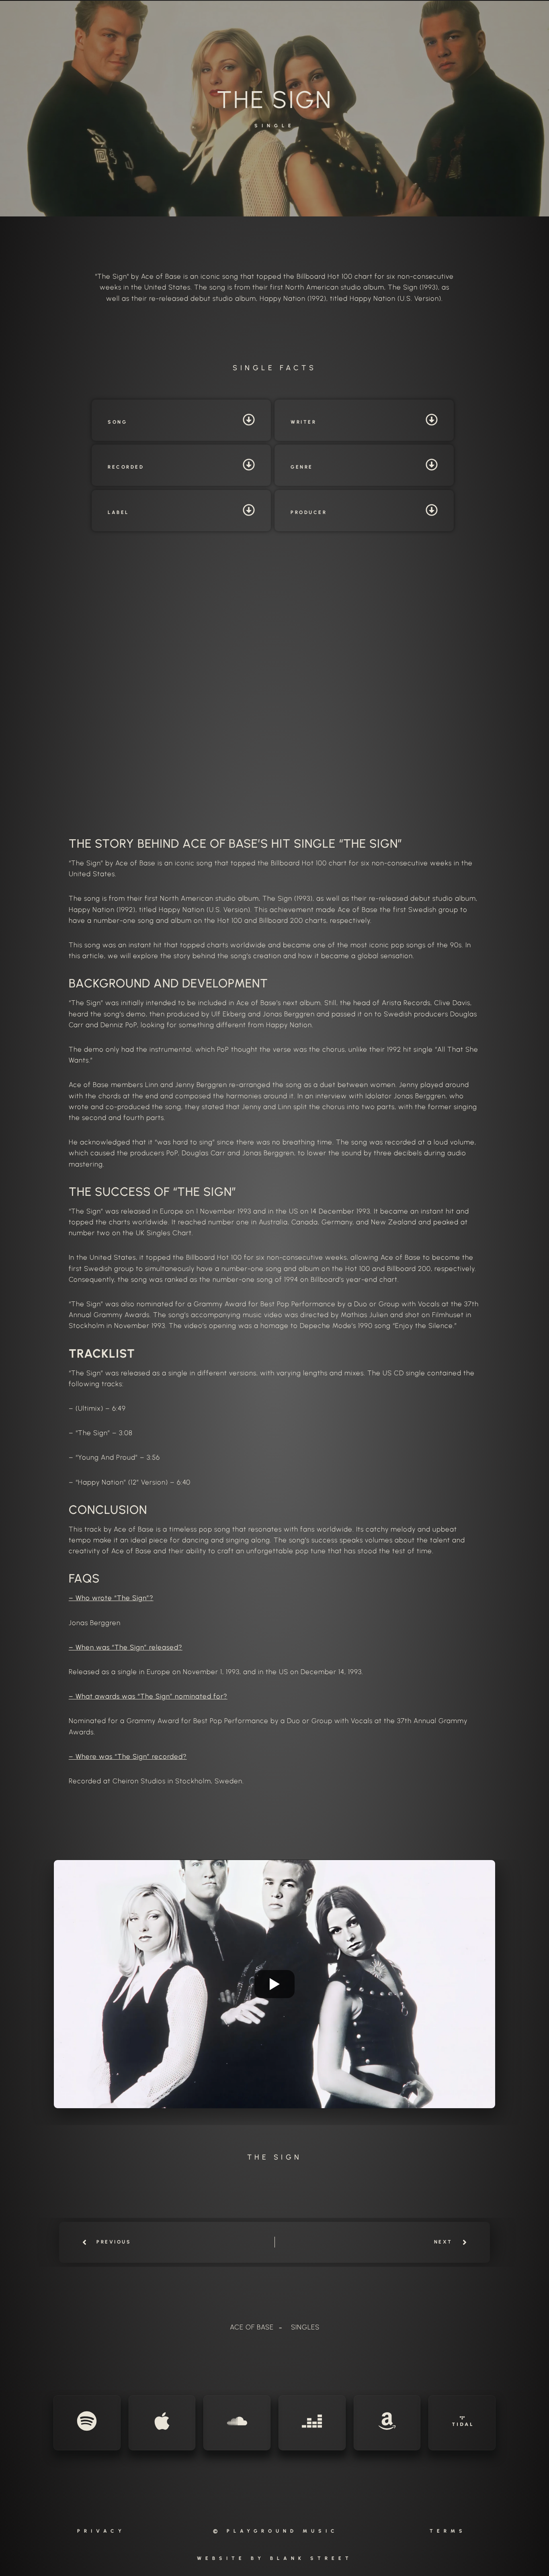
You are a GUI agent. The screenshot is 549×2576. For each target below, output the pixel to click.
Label (118, 512)
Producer (309, 512)
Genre (302, 467)
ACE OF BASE (252, 2327)
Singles (305, 2327)
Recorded (126, 467)
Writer (303, 422)
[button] (181, 420)
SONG (117, 422)
